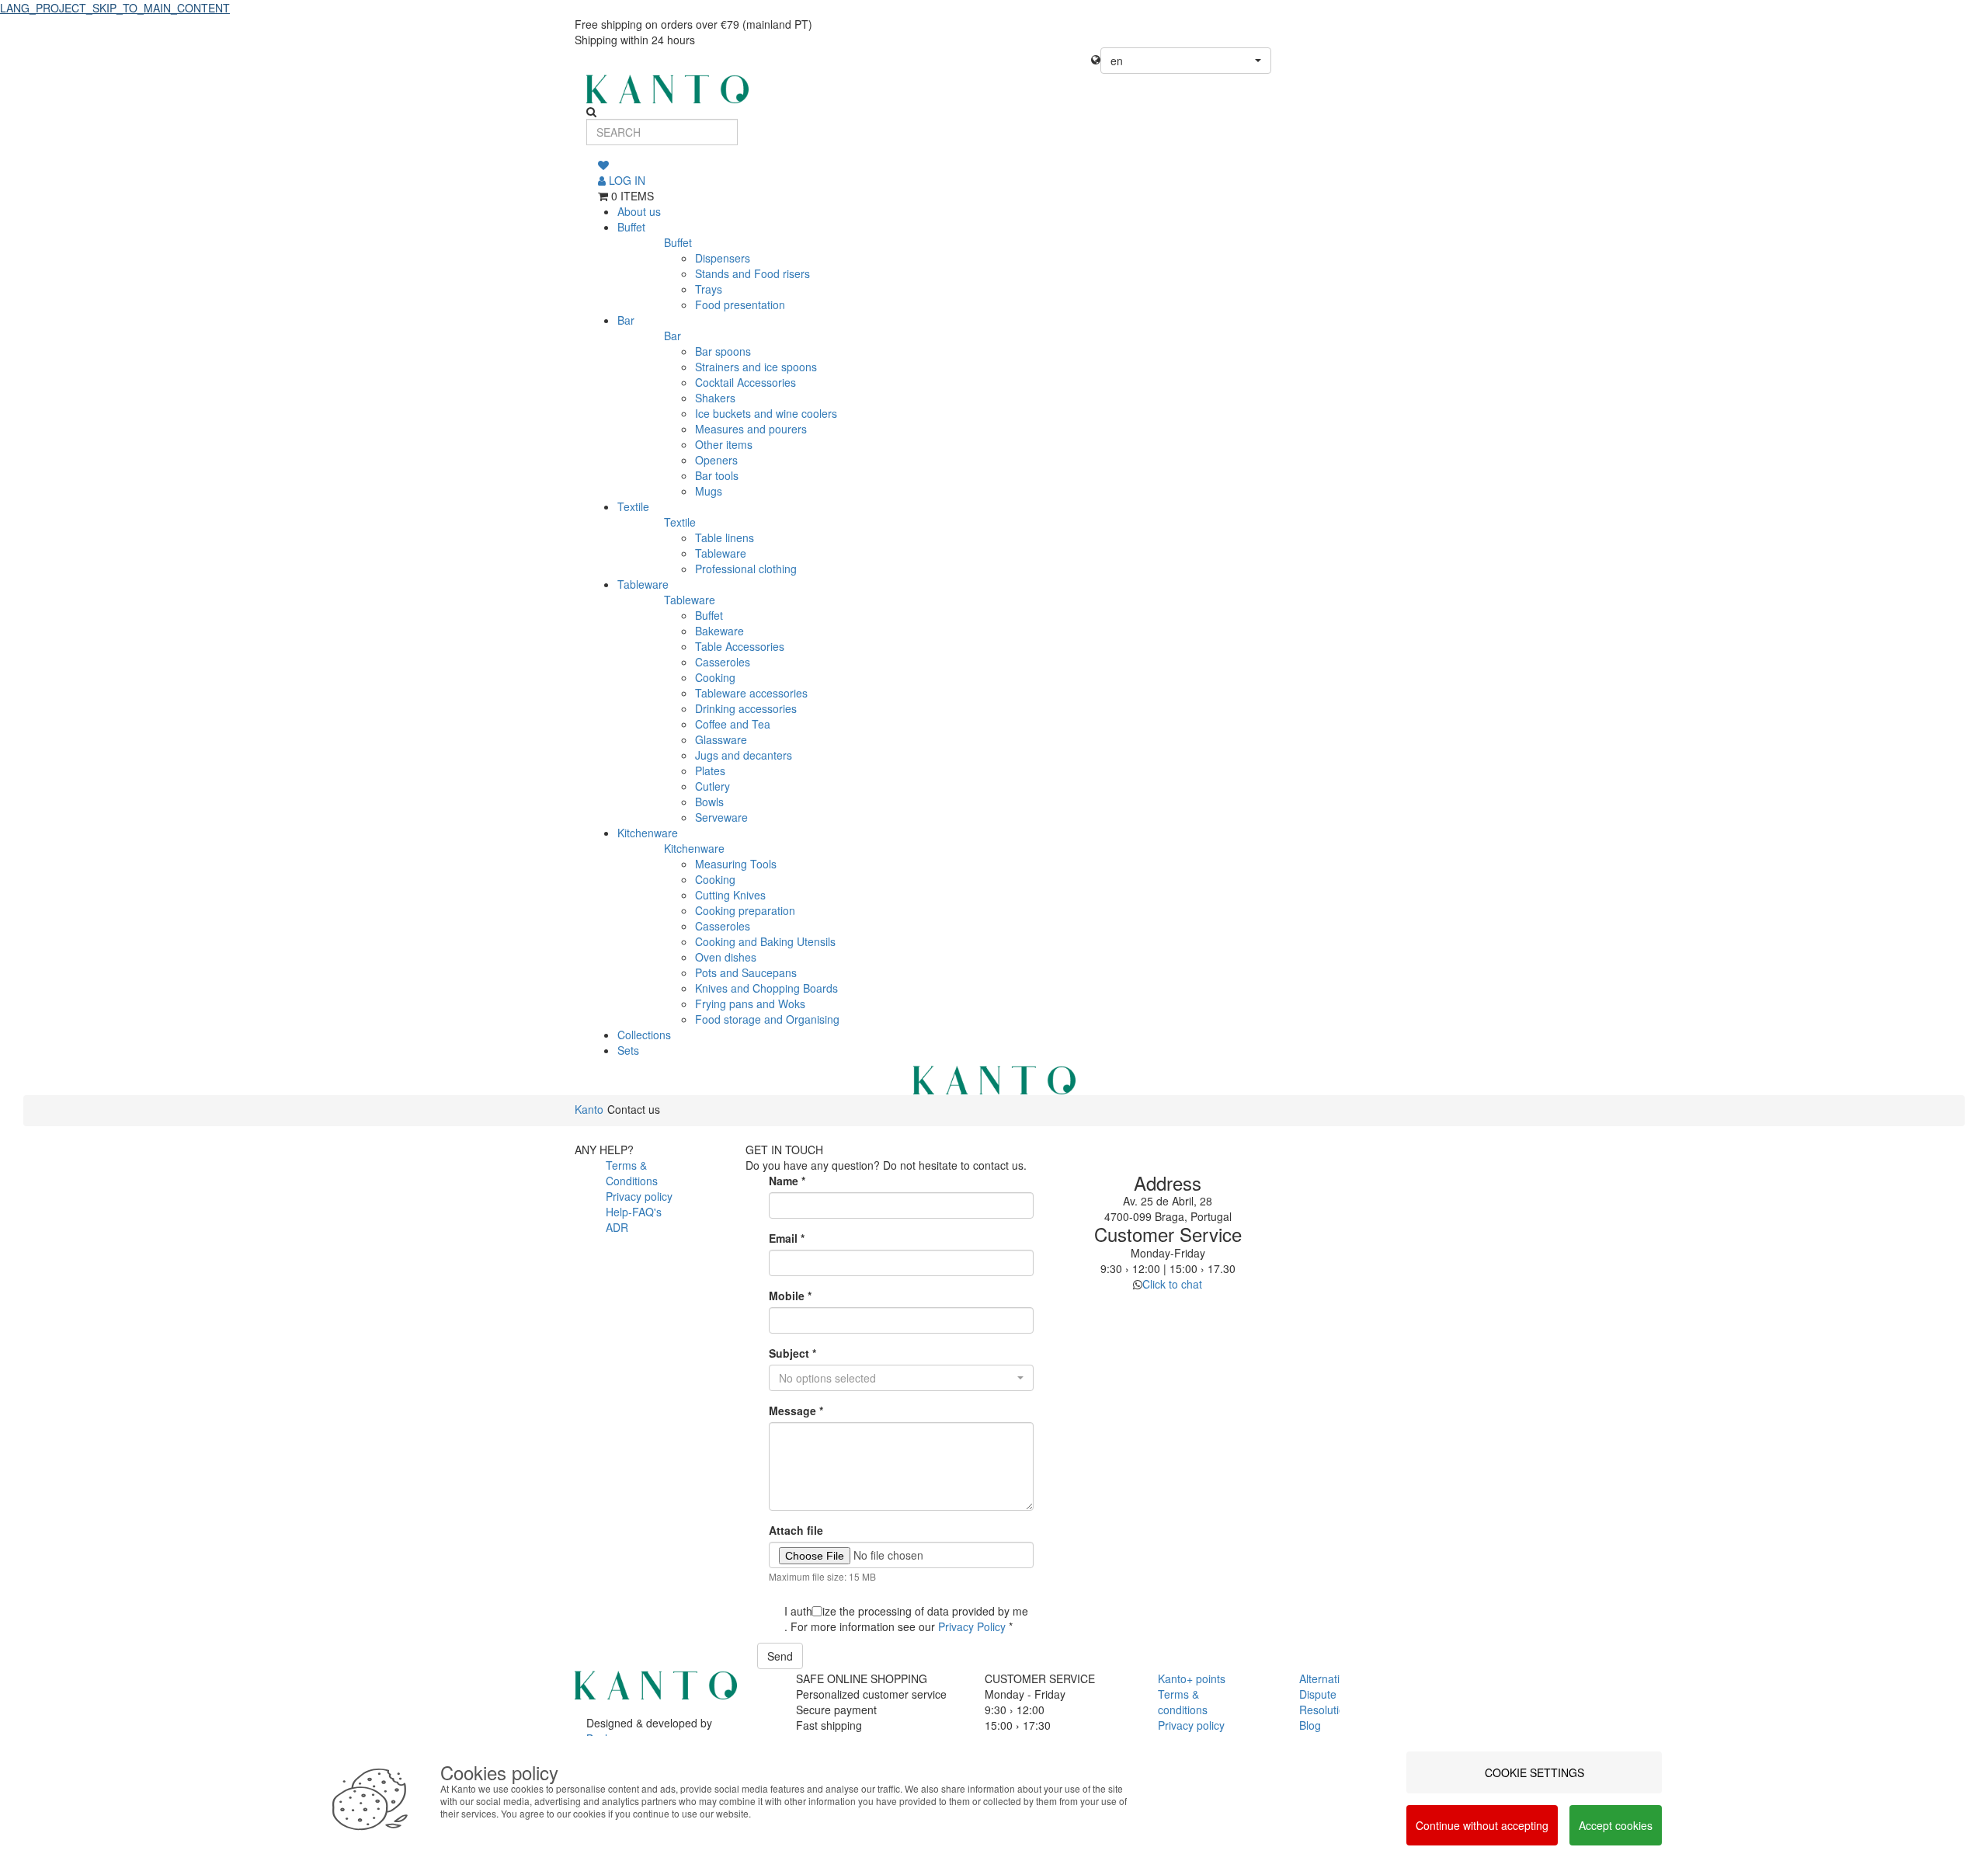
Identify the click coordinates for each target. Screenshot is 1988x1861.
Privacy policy (639, 1196)
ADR (617, 1227)
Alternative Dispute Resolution (1325, 1694)
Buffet (631, 227)
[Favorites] (603, 165)
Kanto (589, 1109)
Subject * (792, 1353)
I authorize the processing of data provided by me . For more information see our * (906, 1619)
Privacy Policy (972, 1626)
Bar (626, 320)
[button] (1186, 61)
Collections (644, 1035)
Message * (796, 1411)
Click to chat (1172, 1284)
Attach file (796, 1530)
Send (780, 1656)
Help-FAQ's (634, 1212)
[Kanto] (994, 89)
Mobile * (790, 1296)
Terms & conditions (1183, 1702)
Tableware (643, 584)
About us (639, 211)
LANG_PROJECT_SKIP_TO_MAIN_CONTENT (115, 8)
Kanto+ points (1192, 1678)
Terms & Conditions (632, 1173)
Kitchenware (648, 833)
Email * (787, 1238)
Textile (633, 506)
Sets (628, 1050)
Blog (1310, 1725)
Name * (787, 1181)
